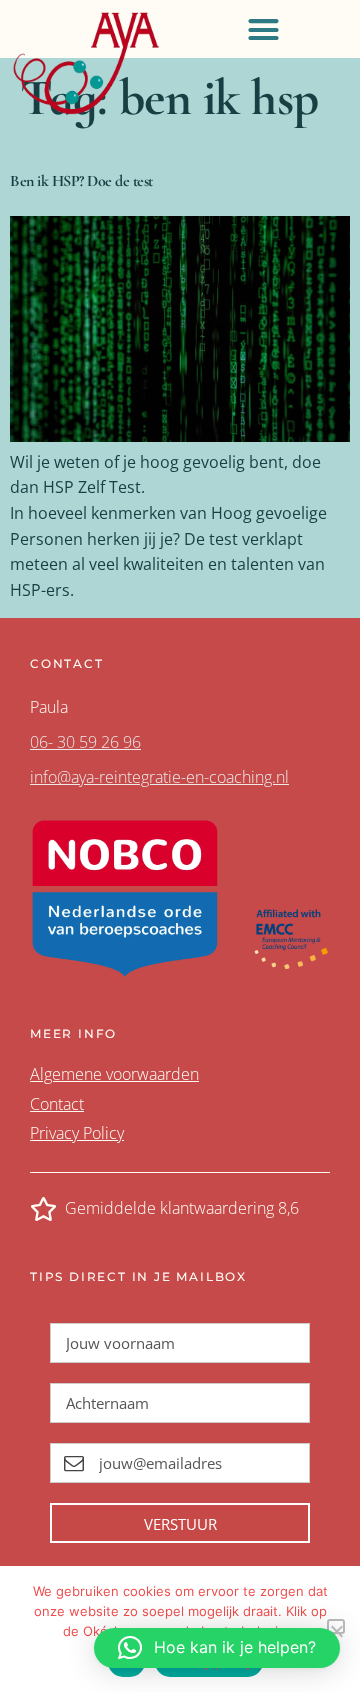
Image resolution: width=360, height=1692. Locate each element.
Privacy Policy (77, 1133)
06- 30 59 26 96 (85, 742)
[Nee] (336, 1626)
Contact (57, 1104)
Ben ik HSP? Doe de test (81, 181)
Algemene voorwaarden (114, 1074)
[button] (263, 29)
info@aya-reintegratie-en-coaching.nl (159, 777)
